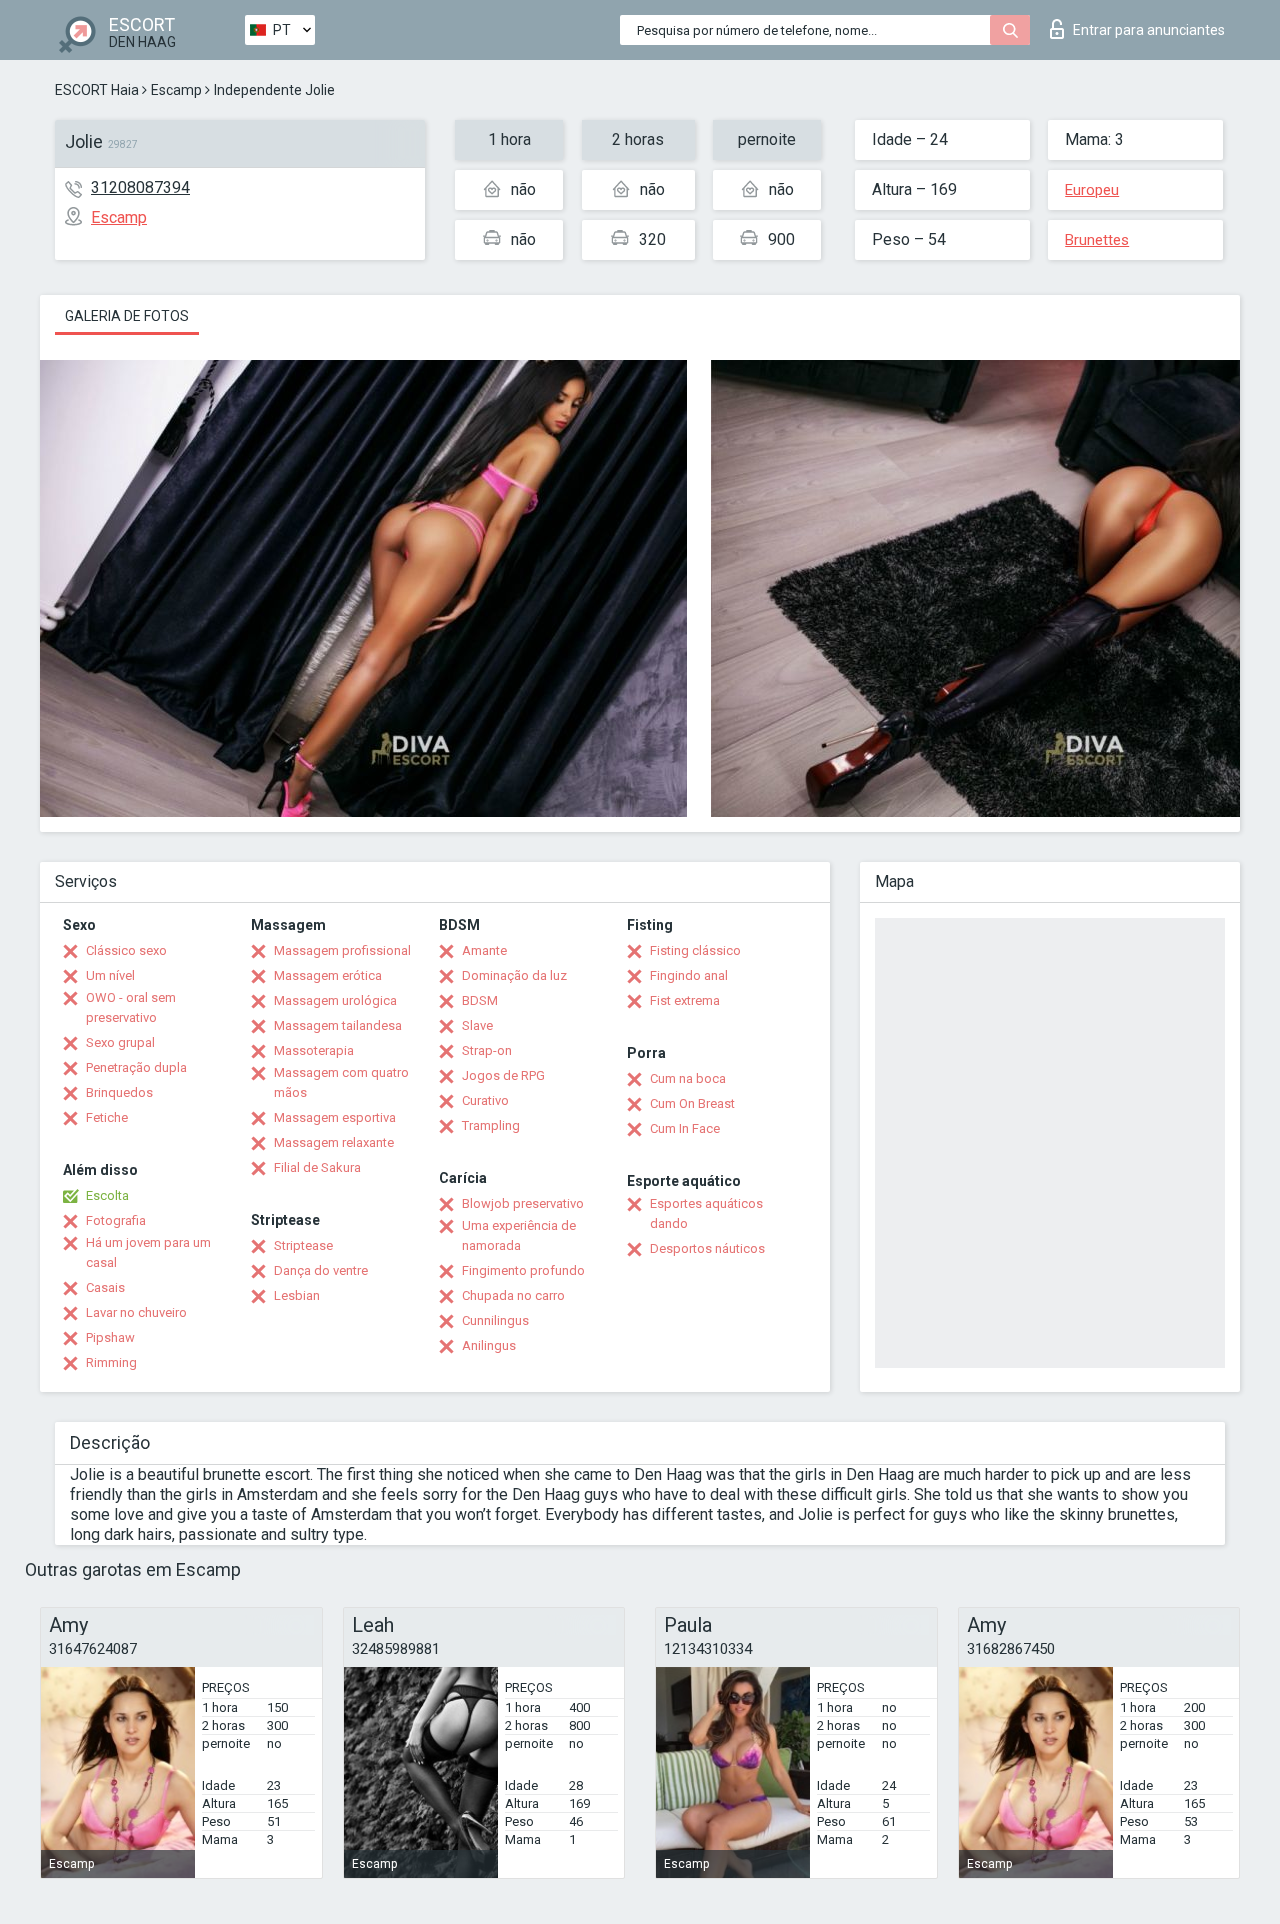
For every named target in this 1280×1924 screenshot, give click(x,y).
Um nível (110, 975)
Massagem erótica (328, 975)
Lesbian (297, 1295)
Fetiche (107, 1117)
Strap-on (487, 1050)
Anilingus (489, 1345)
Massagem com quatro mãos (341, 1082)
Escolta (107, 1195)
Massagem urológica (335, 1000)
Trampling (491, 1125)
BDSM (480, 1000)
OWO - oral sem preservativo (131, 1007)
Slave (477, 1025)
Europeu (1092, 190)
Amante (484, 950)
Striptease (303, 1245)
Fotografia (116, 1220)
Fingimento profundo (523, 1270)
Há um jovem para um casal (148, 1252)
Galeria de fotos (127, 316)
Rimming (111, 1362)
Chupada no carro (513, 1295)
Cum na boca (688, 1078)
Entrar (1149, 30)
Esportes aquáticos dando (706, 1213)
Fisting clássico (695, 950)
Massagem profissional (342, 950)
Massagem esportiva (335, 1117)
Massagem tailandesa (338, 1025)
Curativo (485, 1100)
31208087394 (140, 187)
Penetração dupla (136, 1067)
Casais (105, 1287)
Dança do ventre (321, 1270)
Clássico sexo (126, 950)
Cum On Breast (692, 1103)
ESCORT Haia (97, 90)
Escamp (176, 90)
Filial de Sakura (317, 1167)
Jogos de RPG (503, 1075)
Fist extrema (685, 1000)
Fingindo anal (689, 975)
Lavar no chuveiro (136, 1312)
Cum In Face (685, 1128)
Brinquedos (119, 1092)
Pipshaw (110, 1337)
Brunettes (1097, 240)
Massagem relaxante (334, 1142)
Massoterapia (314, 1050)
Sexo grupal (120, 1042)
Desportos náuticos (707, 1248)
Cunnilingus (495, 1320)
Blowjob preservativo (523, 1203)
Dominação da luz (514, 975)
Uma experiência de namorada (519, 1235)
